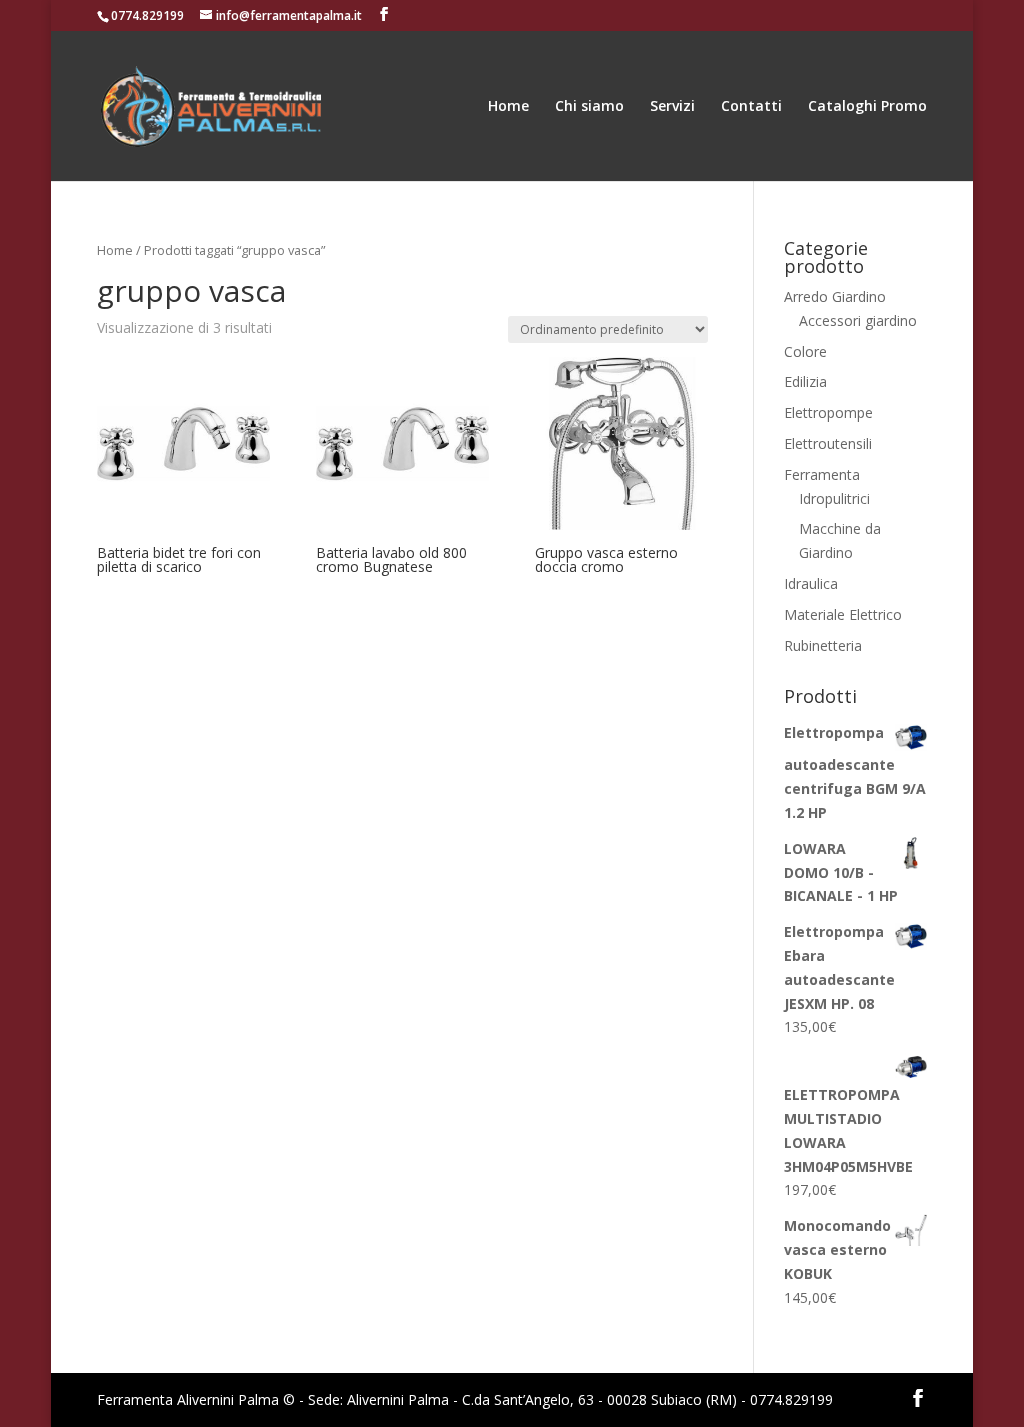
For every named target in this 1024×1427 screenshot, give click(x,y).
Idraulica (811, 583)
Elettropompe (828, 412)
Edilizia (805, 381)
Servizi (672, 107)
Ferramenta (822, 474)
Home (508, 107)
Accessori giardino (858, 320)
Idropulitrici (834, 498)
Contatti (751, 107)
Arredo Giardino (835, 296)
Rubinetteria (823, 645)
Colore (805, 351)
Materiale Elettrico (843, 614)
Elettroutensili (828, 443)
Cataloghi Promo (867, 107)
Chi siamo (589, 107)
